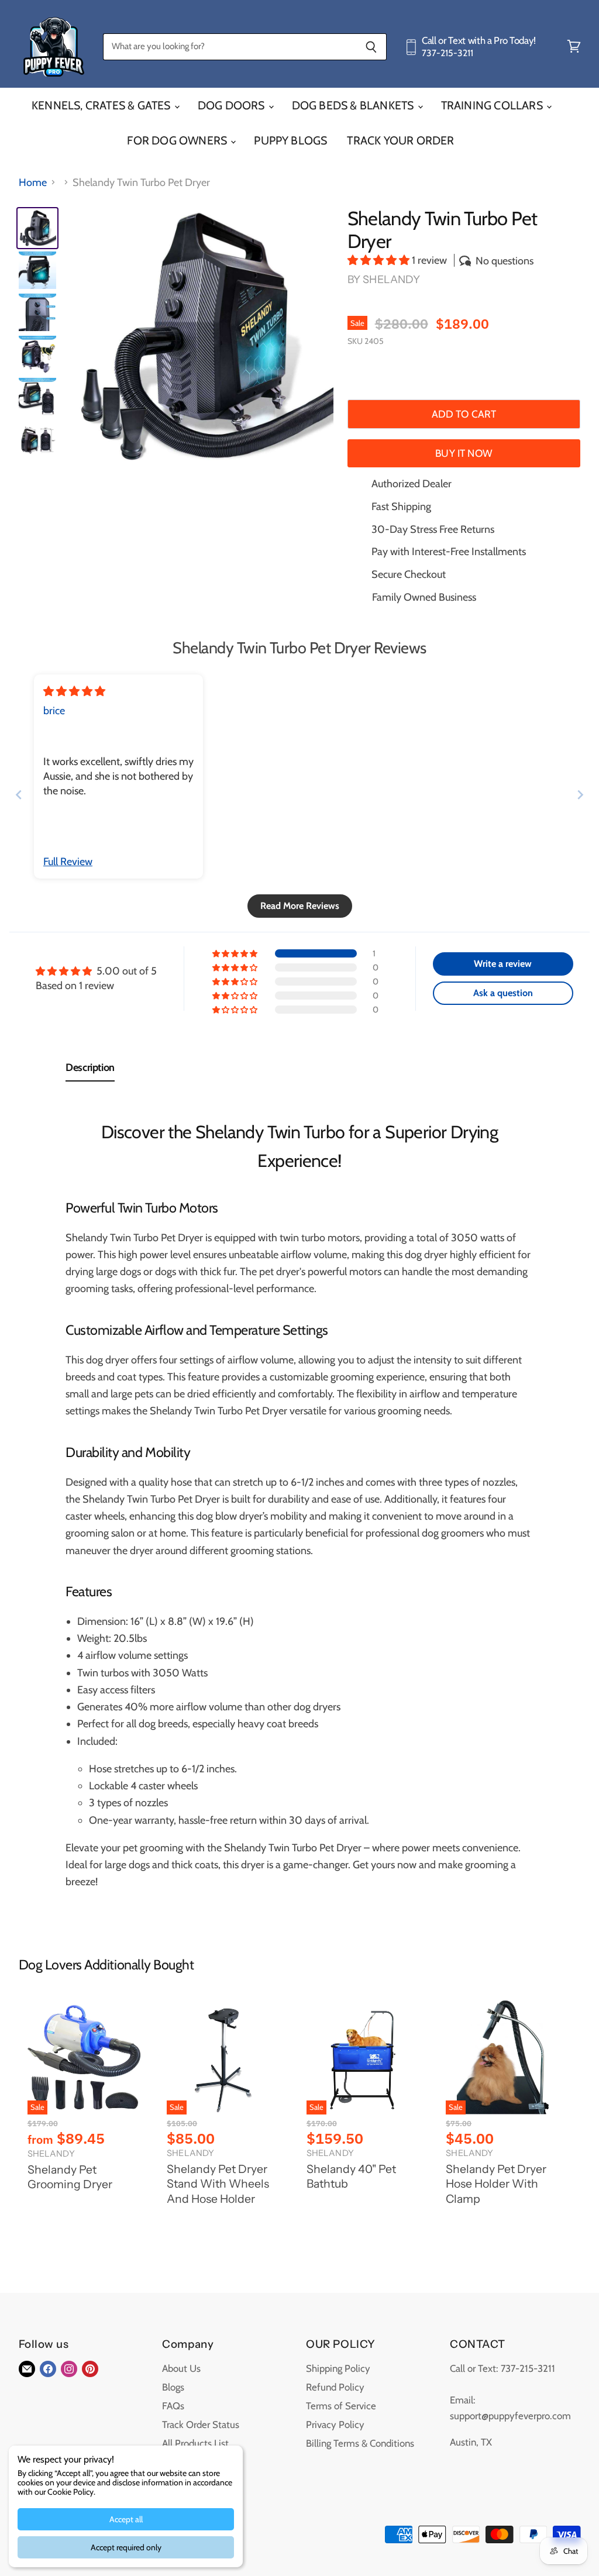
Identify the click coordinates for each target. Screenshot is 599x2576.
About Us (181, 2368)
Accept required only (126, 2547)
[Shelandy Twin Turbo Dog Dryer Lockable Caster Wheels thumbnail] (37, 270)
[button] (380, 260)
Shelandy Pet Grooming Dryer (70, 2177)
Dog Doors (233, 105)
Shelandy (391, 280)
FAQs (173, 2406)
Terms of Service (341, 2406)
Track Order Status (201, 2425)
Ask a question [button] (503, 993)
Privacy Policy (335, 2425)
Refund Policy (335, 2387)
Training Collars (493, 105)
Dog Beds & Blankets (354, 105)
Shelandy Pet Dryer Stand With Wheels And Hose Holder (218, 2184)
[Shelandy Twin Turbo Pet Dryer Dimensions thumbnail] (37, 439)
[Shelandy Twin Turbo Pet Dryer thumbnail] (37, 228)
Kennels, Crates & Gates (102, 105)
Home (33, 183)
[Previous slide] (19, 795)
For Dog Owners (178, 140)
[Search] (371, 47)
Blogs (173, 2387)
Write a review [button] (503, 964)
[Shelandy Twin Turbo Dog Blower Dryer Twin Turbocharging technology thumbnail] (37, 397)
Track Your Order (400, 140)
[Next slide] (580, 795)
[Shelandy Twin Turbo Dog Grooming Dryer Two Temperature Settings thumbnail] (37, 312)
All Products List (195, 2443)
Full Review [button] (68, 862)
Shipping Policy (338, 2368)
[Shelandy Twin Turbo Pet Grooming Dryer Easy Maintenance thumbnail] (37, 354)
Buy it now (464, 453)
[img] (74, 691)
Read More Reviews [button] (300, 906)
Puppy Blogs (290, 140)
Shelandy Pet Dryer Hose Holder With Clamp (496, 2184)
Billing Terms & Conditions (360, 2443)
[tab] (90, 1070)
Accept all (126, 2519)
